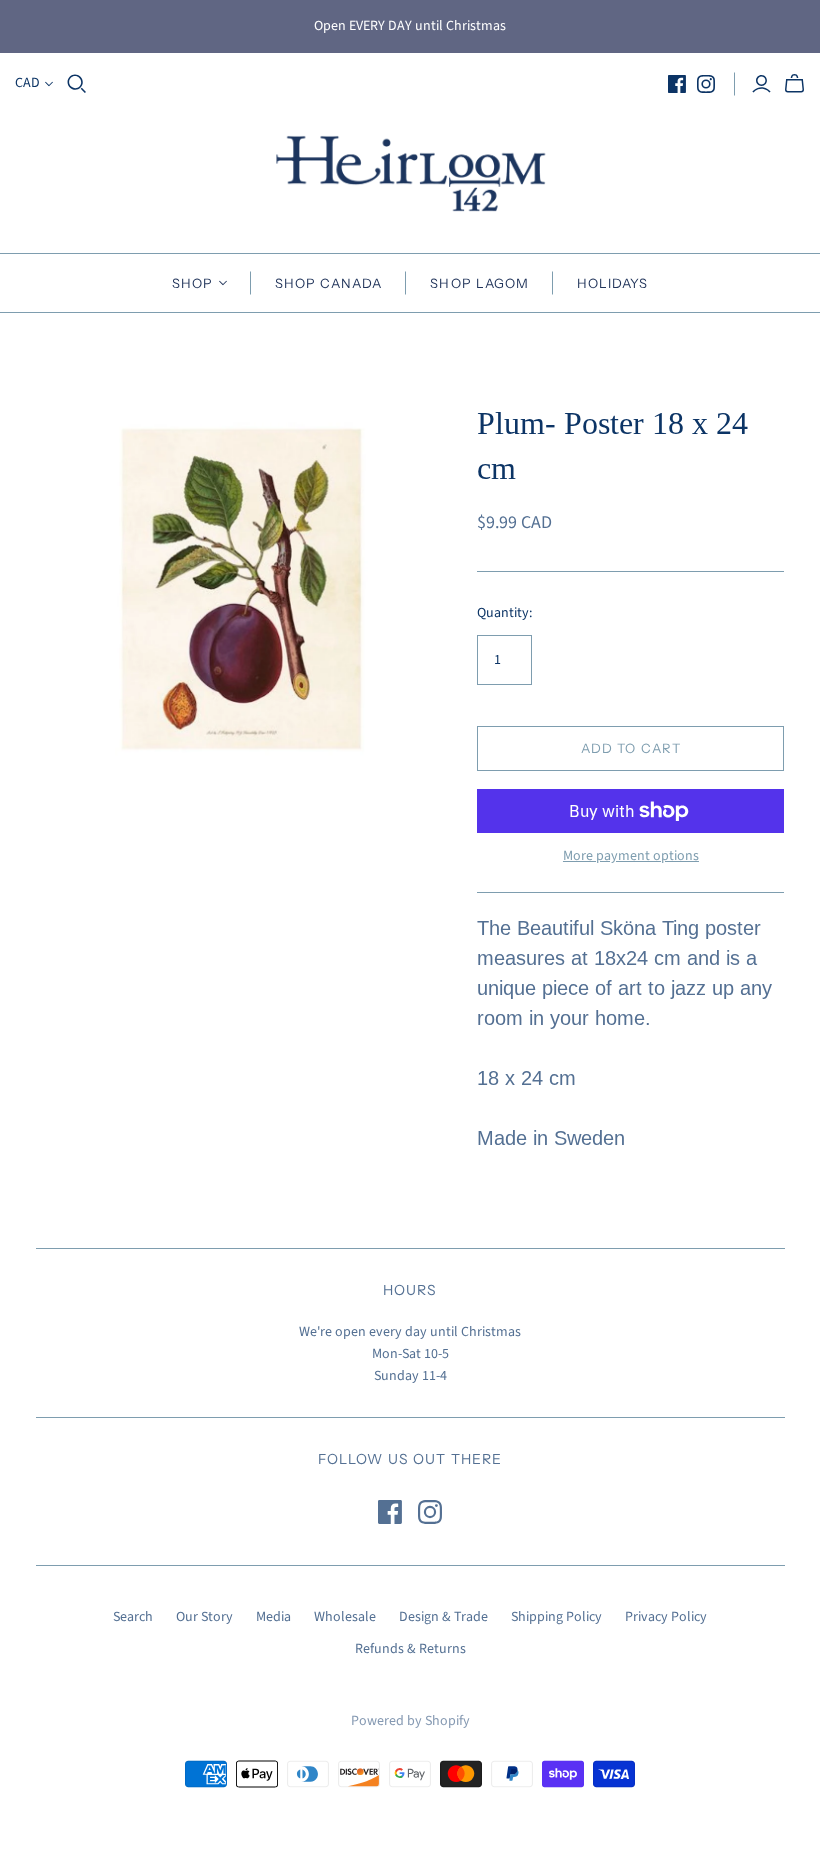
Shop (192, 283)
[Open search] (77, 84)
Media (273, 1617)
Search (133, 1617)
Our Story (204, 1617)
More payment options (631, 856)
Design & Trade (443, 1617)
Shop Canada (328, 283)
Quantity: (504, 613)
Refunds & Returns (410, 1649)
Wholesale (345, 1617)
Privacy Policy (666, 1617)
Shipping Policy (556, 1617)
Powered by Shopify (410, 1721)
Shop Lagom (479, 283)
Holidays (612, 283)
